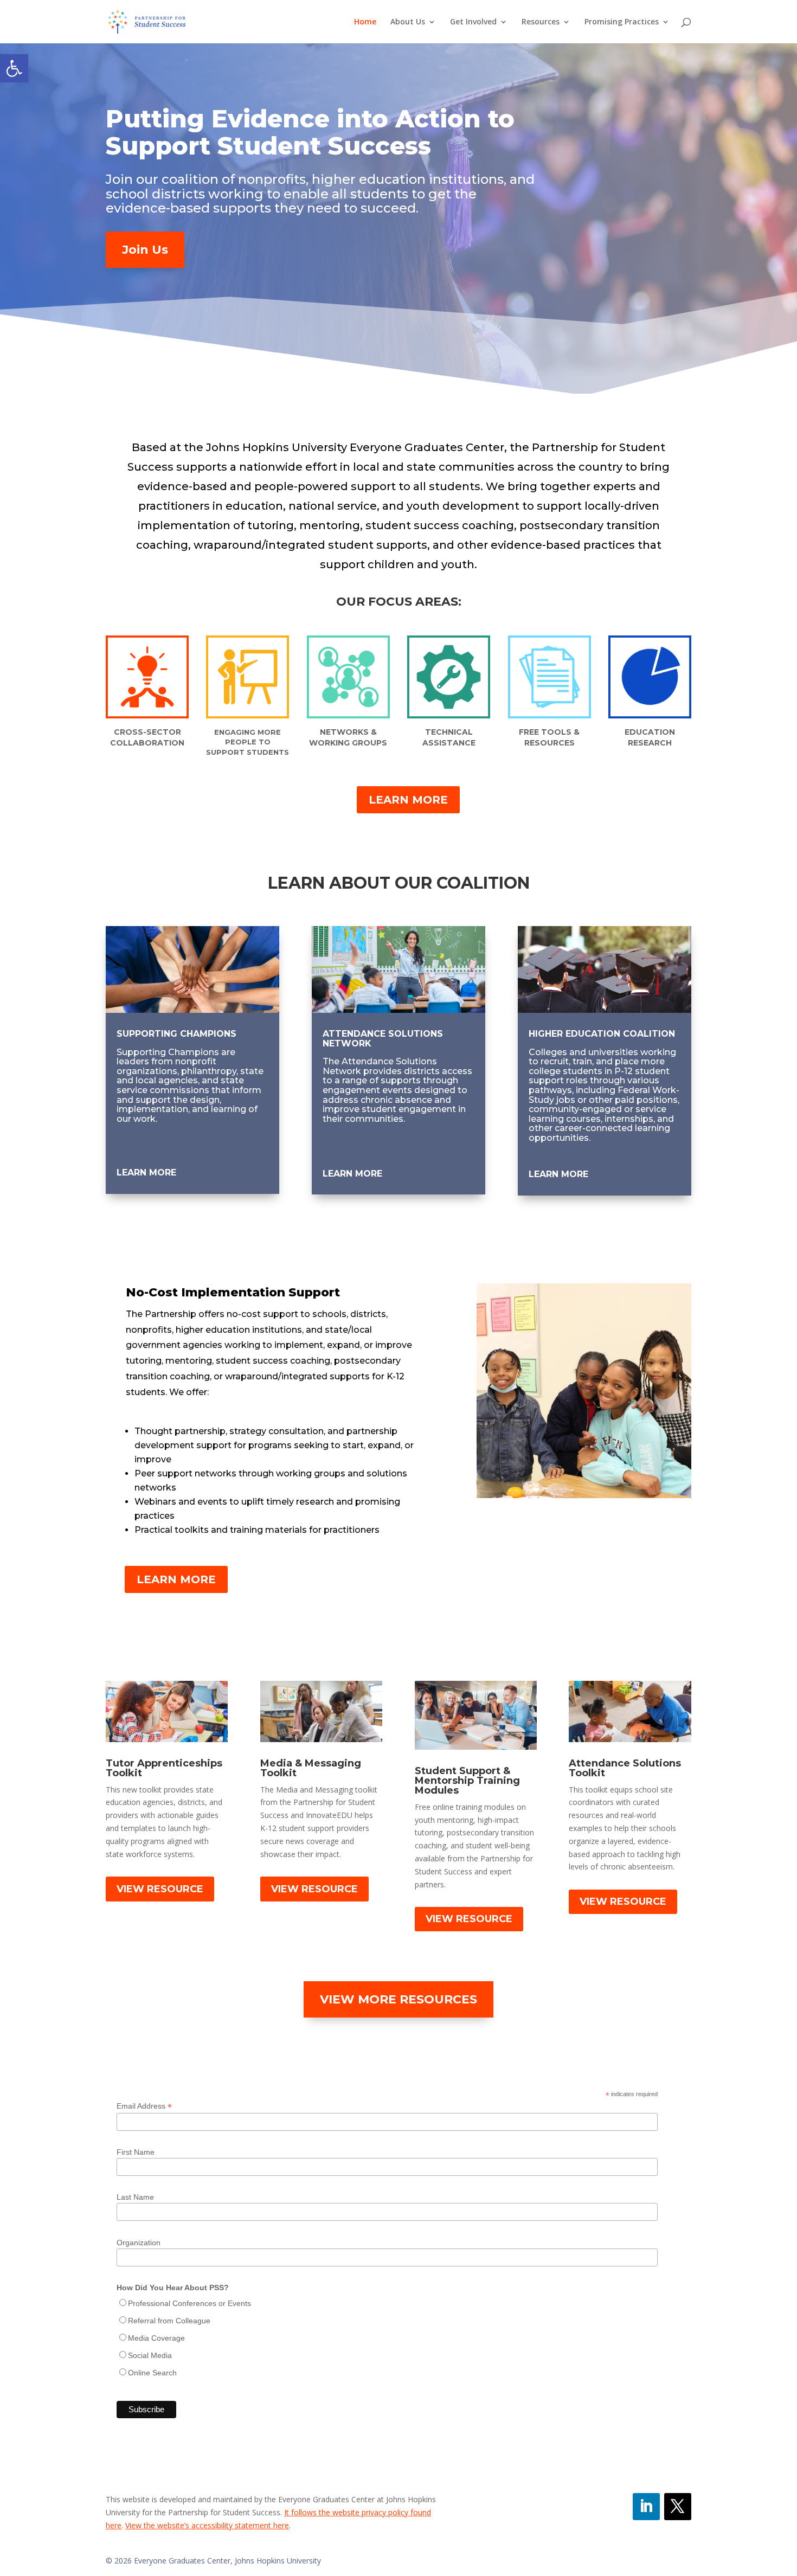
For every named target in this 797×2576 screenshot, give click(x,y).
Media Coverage (156, 2338)
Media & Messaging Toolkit (311, 1768)
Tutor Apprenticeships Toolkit (164, 1768)
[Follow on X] (678, 2507)
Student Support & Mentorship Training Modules (467, 1781)
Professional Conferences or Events (189, 2303)
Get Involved (473, 22)
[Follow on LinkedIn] (646, 2507)
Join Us (145, 250)
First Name (136, 2152)
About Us (408, 22)
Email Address (144, 2106)
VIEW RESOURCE (160, 1889)
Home (365, 22)
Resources (541, 22)
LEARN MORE (408, 800)
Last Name (135, 2197)
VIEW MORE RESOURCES (398, 1999)
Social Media (150, 2355)
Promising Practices (622, 22)
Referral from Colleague (169, 2321)
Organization (139, 2243)
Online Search (152, 2373)
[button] (14, 68)
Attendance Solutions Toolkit (625, 1768)
